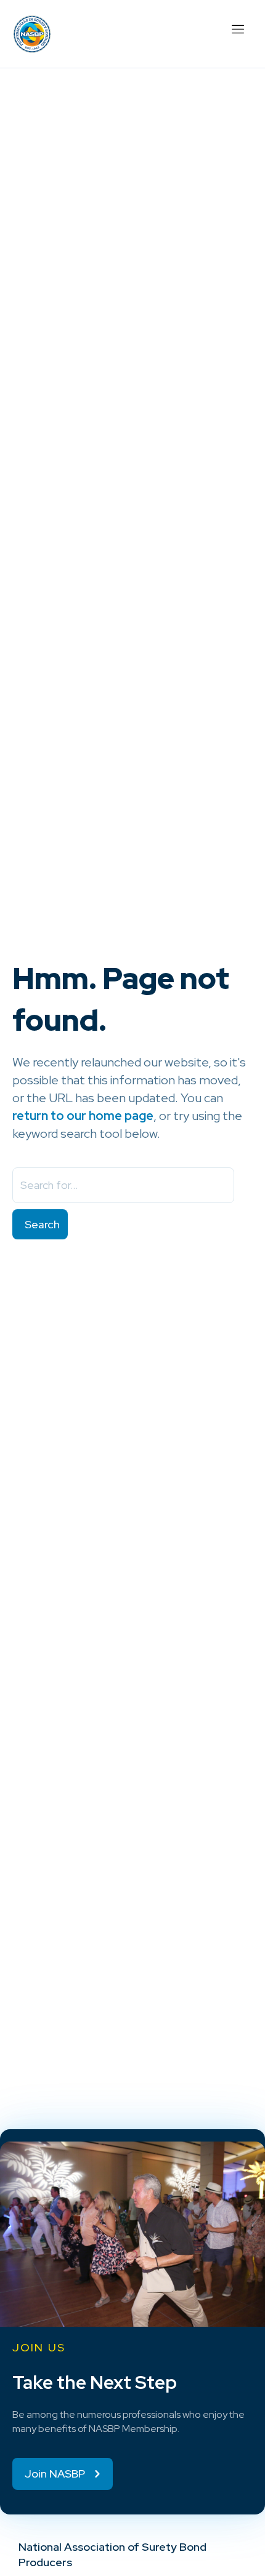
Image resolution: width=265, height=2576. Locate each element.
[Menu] (237, 28)
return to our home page (83, 1116)
